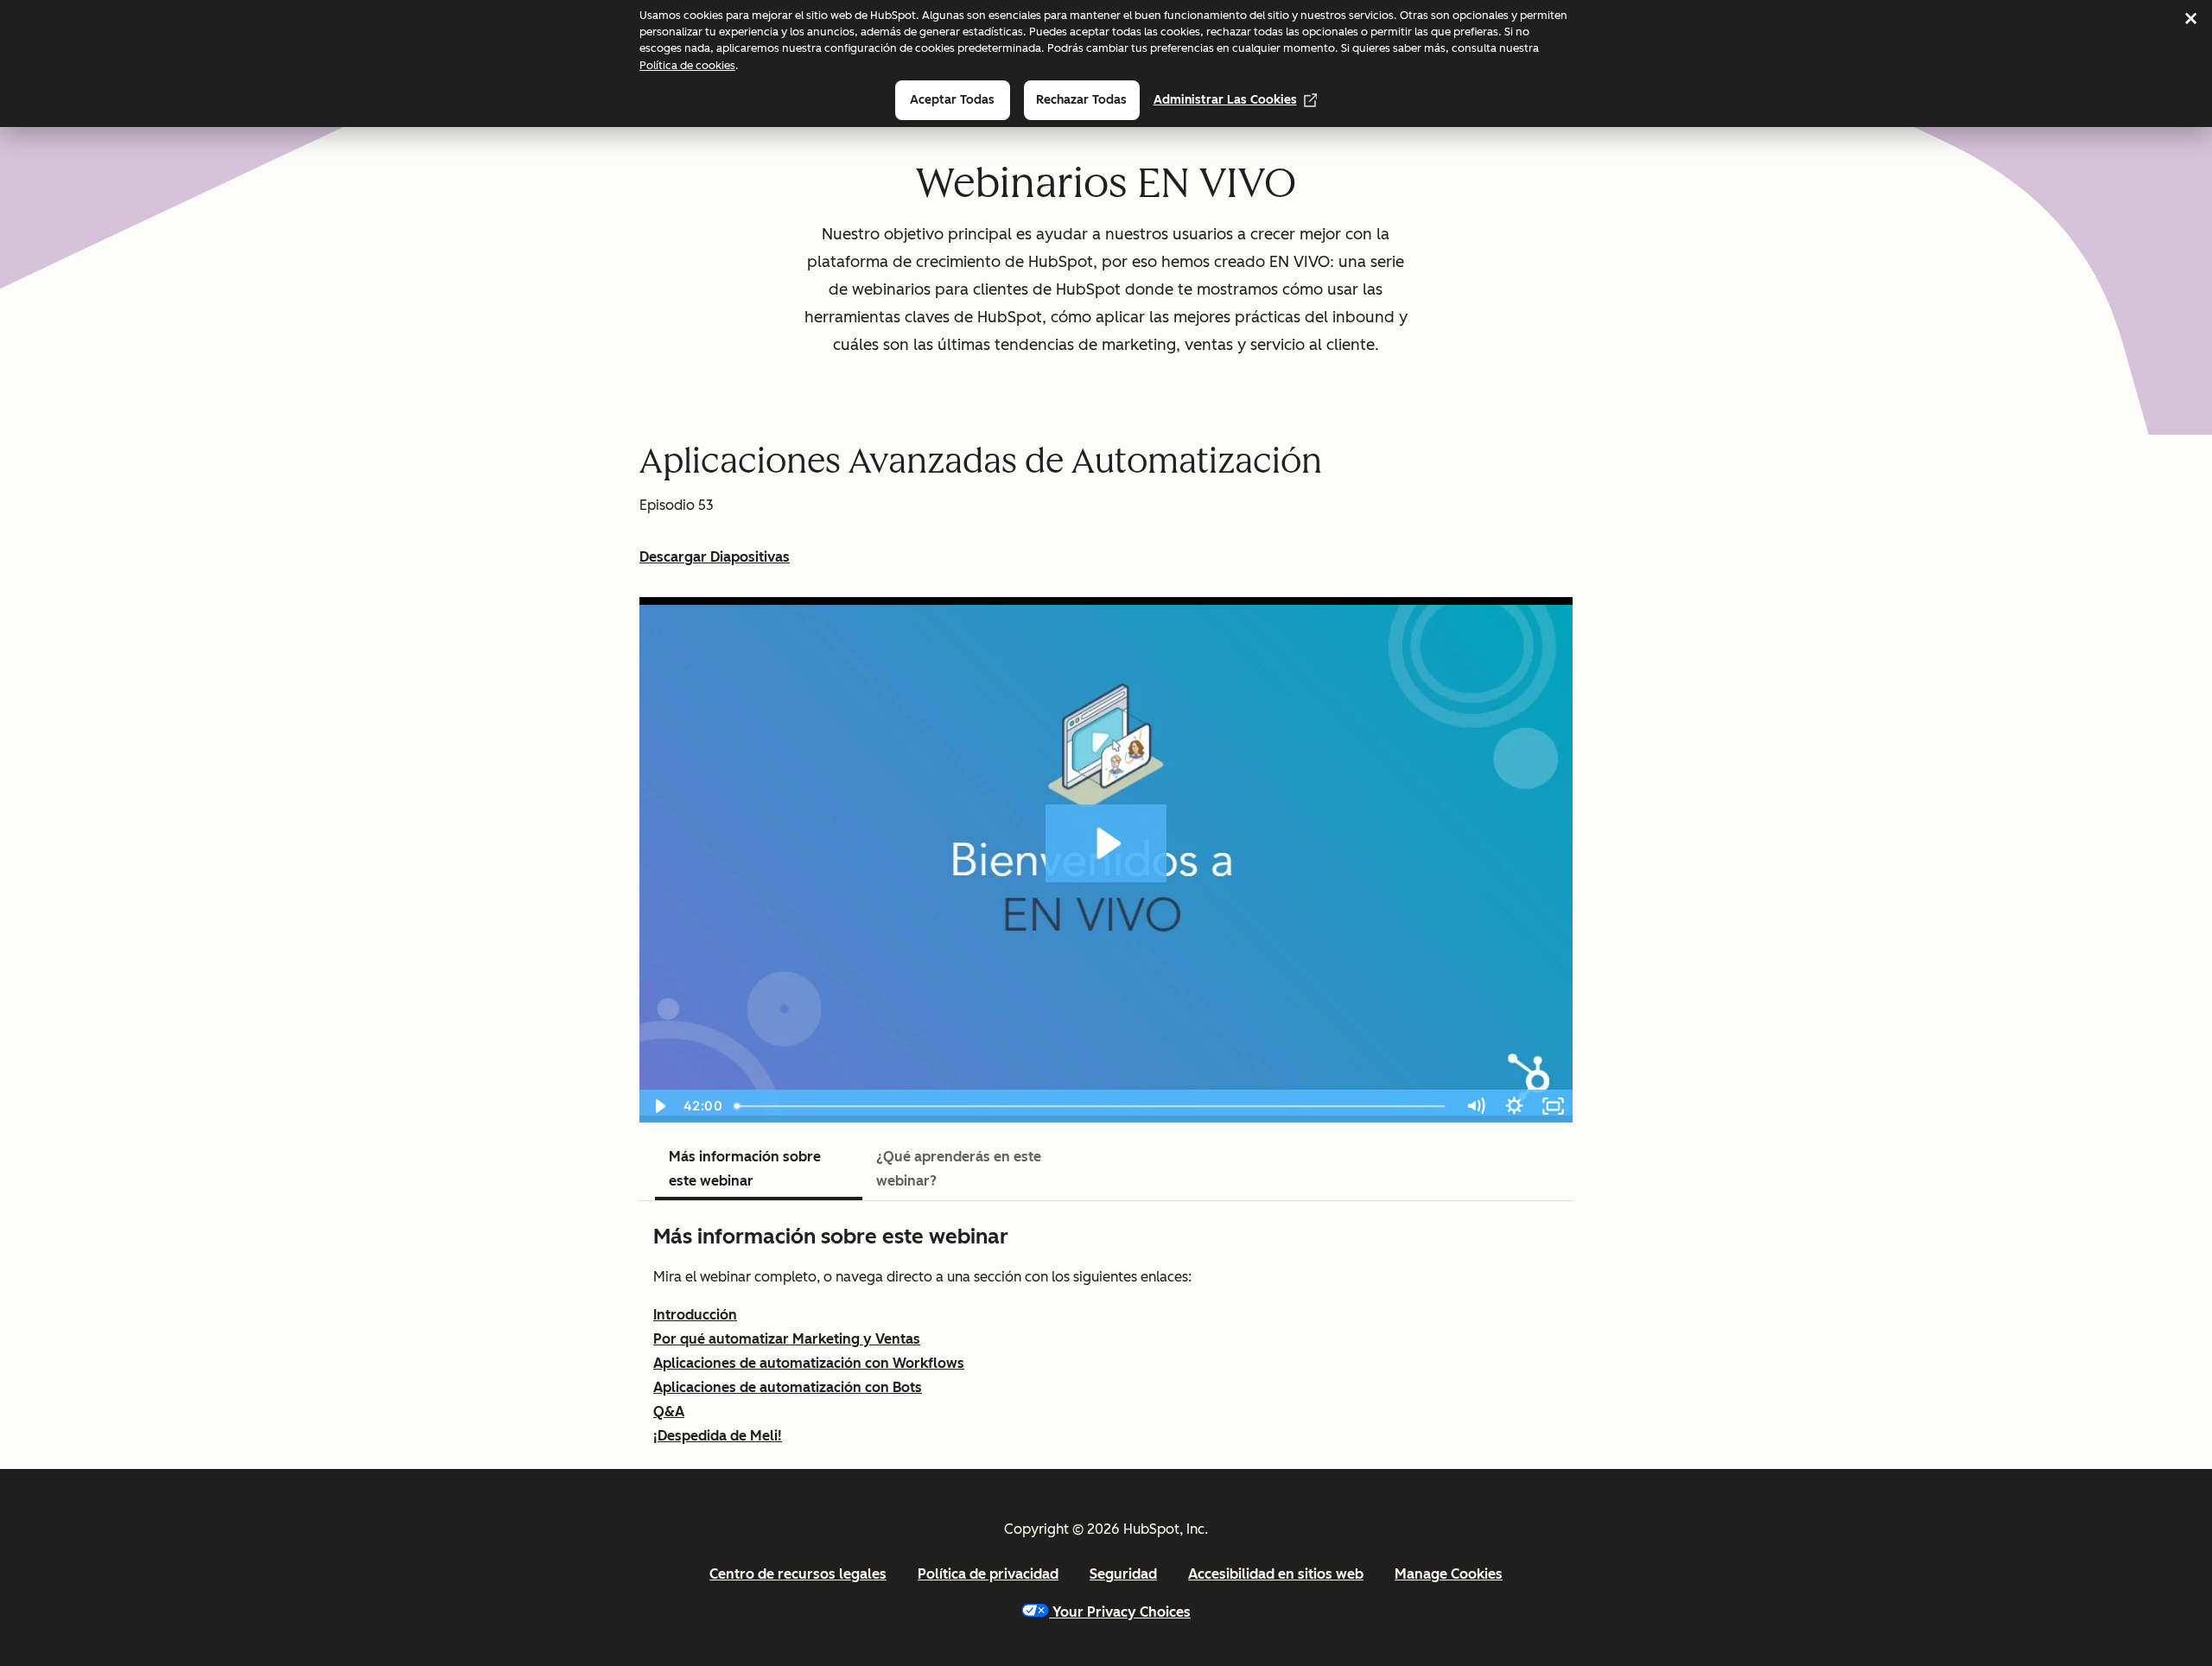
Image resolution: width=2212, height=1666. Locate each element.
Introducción (695, 1315)
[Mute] (1475, 1106)
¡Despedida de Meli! (718, 1436)
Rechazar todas (1081, 100)
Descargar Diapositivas (715, 557)
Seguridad (1123, 1574)
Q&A (669, 1412)
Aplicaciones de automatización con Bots (788, 1387)
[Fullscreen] (1553, 1106)
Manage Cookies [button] (1449, 1574)
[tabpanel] (1106, 1335)
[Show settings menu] (1514, 1106)
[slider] (1092, 1106)
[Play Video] (659, 1106)
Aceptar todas (952, 100)
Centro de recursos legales (798, 1574)
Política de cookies (687, 65)
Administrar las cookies (1225, 100)
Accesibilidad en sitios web (1276, 1574)
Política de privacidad (988, 1574)
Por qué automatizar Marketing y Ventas (787, 1339)
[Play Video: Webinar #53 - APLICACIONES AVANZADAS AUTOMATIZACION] (1106, 843)
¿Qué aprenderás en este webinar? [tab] (959, 1169)
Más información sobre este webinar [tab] (745, 1169)
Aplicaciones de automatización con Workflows (809, 1363)
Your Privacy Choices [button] (1122, 1612)
